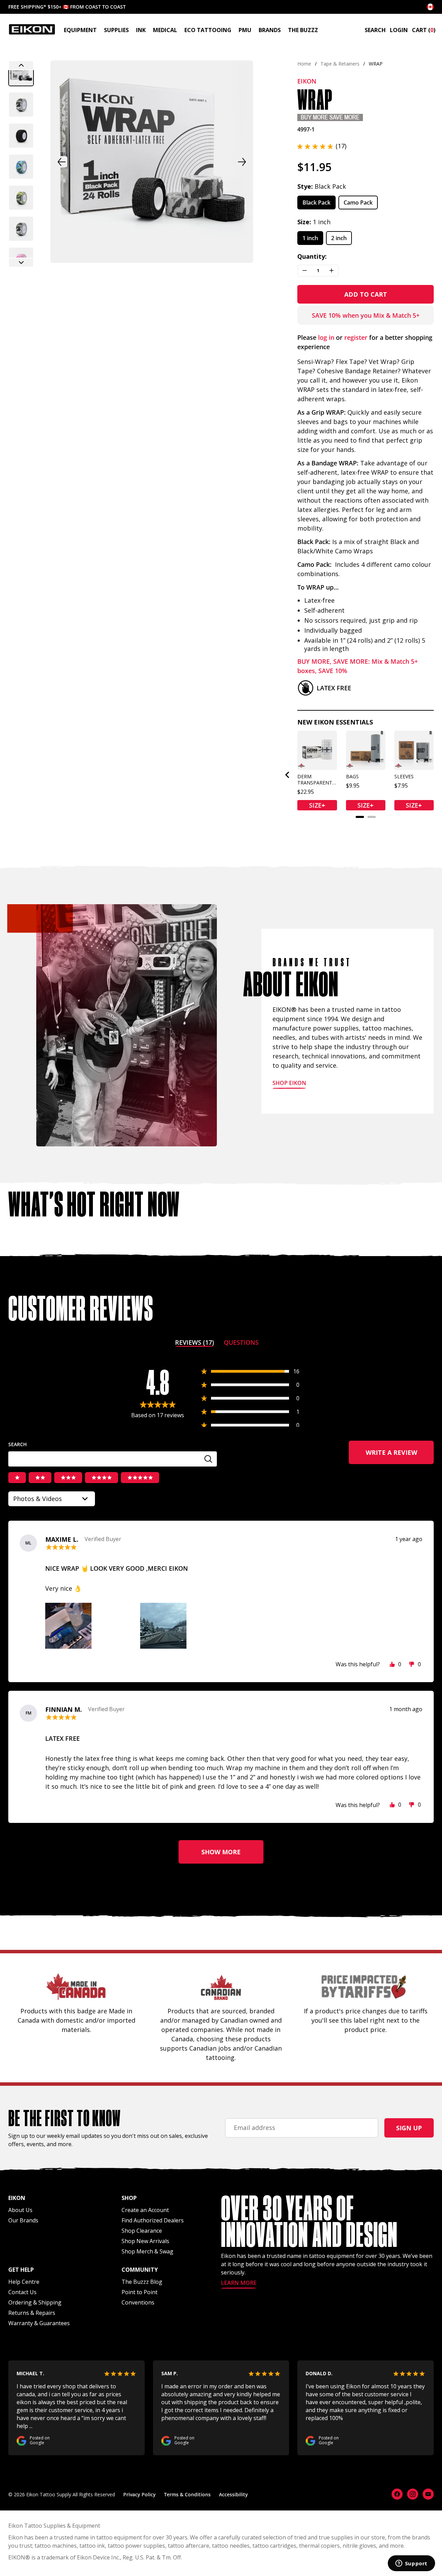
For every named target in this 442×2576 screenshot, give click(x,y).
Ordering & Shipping (35, 2302)
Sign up (409, 2128)
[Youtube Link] (428, 2494)
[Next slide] (21, 263)
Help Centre (24, 2282)
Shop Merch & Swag (147, 2251)
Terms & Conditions (187, 2494)
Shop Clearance (142, 2231)
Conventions (138, 2302)
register (356, 337)
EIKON (17, 2557)
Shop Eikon (289, 1083)
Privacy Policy (140, 2494)
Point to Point (140, 2292)
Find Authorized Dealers (153, 2220)
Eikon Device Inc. (98, 2557)
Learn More (239, 2283)
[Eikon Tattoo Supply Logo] (32, 29)
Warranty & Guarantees (39, 2323)
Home (304, 64)
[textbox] (113, 1459)
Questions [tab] (241, 1344)
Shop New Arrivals (145, 2241)
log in (326, 337)
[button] (21, 73)
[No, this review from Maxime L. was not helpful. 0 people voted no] (412, 1664)
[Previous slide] (21, 65)
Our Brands (23, 2220)
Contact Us (22, 2292)
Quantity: (312, 256)
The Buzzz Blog (142, 2282)
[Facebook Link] (397, 2494)
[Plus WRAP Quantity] (331, 271)
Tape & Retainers (340, 64)
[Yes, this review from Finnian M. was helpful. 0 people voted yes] (392, 1805)
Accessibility (233, 2494)
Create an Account (145, 2210)
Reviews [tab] (195, 1344)
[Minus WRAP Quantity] (305, 271)
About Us (20, 2210)
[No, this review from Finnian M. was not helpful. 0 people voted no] (412, 1805)
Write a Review (400, 1456)
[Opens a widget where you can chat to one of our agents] (411, 2564)
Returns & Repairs (32, 2313)
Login (399, 30)
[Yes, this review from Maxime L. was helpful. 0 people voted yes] (392, 1664)
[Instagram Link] (413, 2494)
